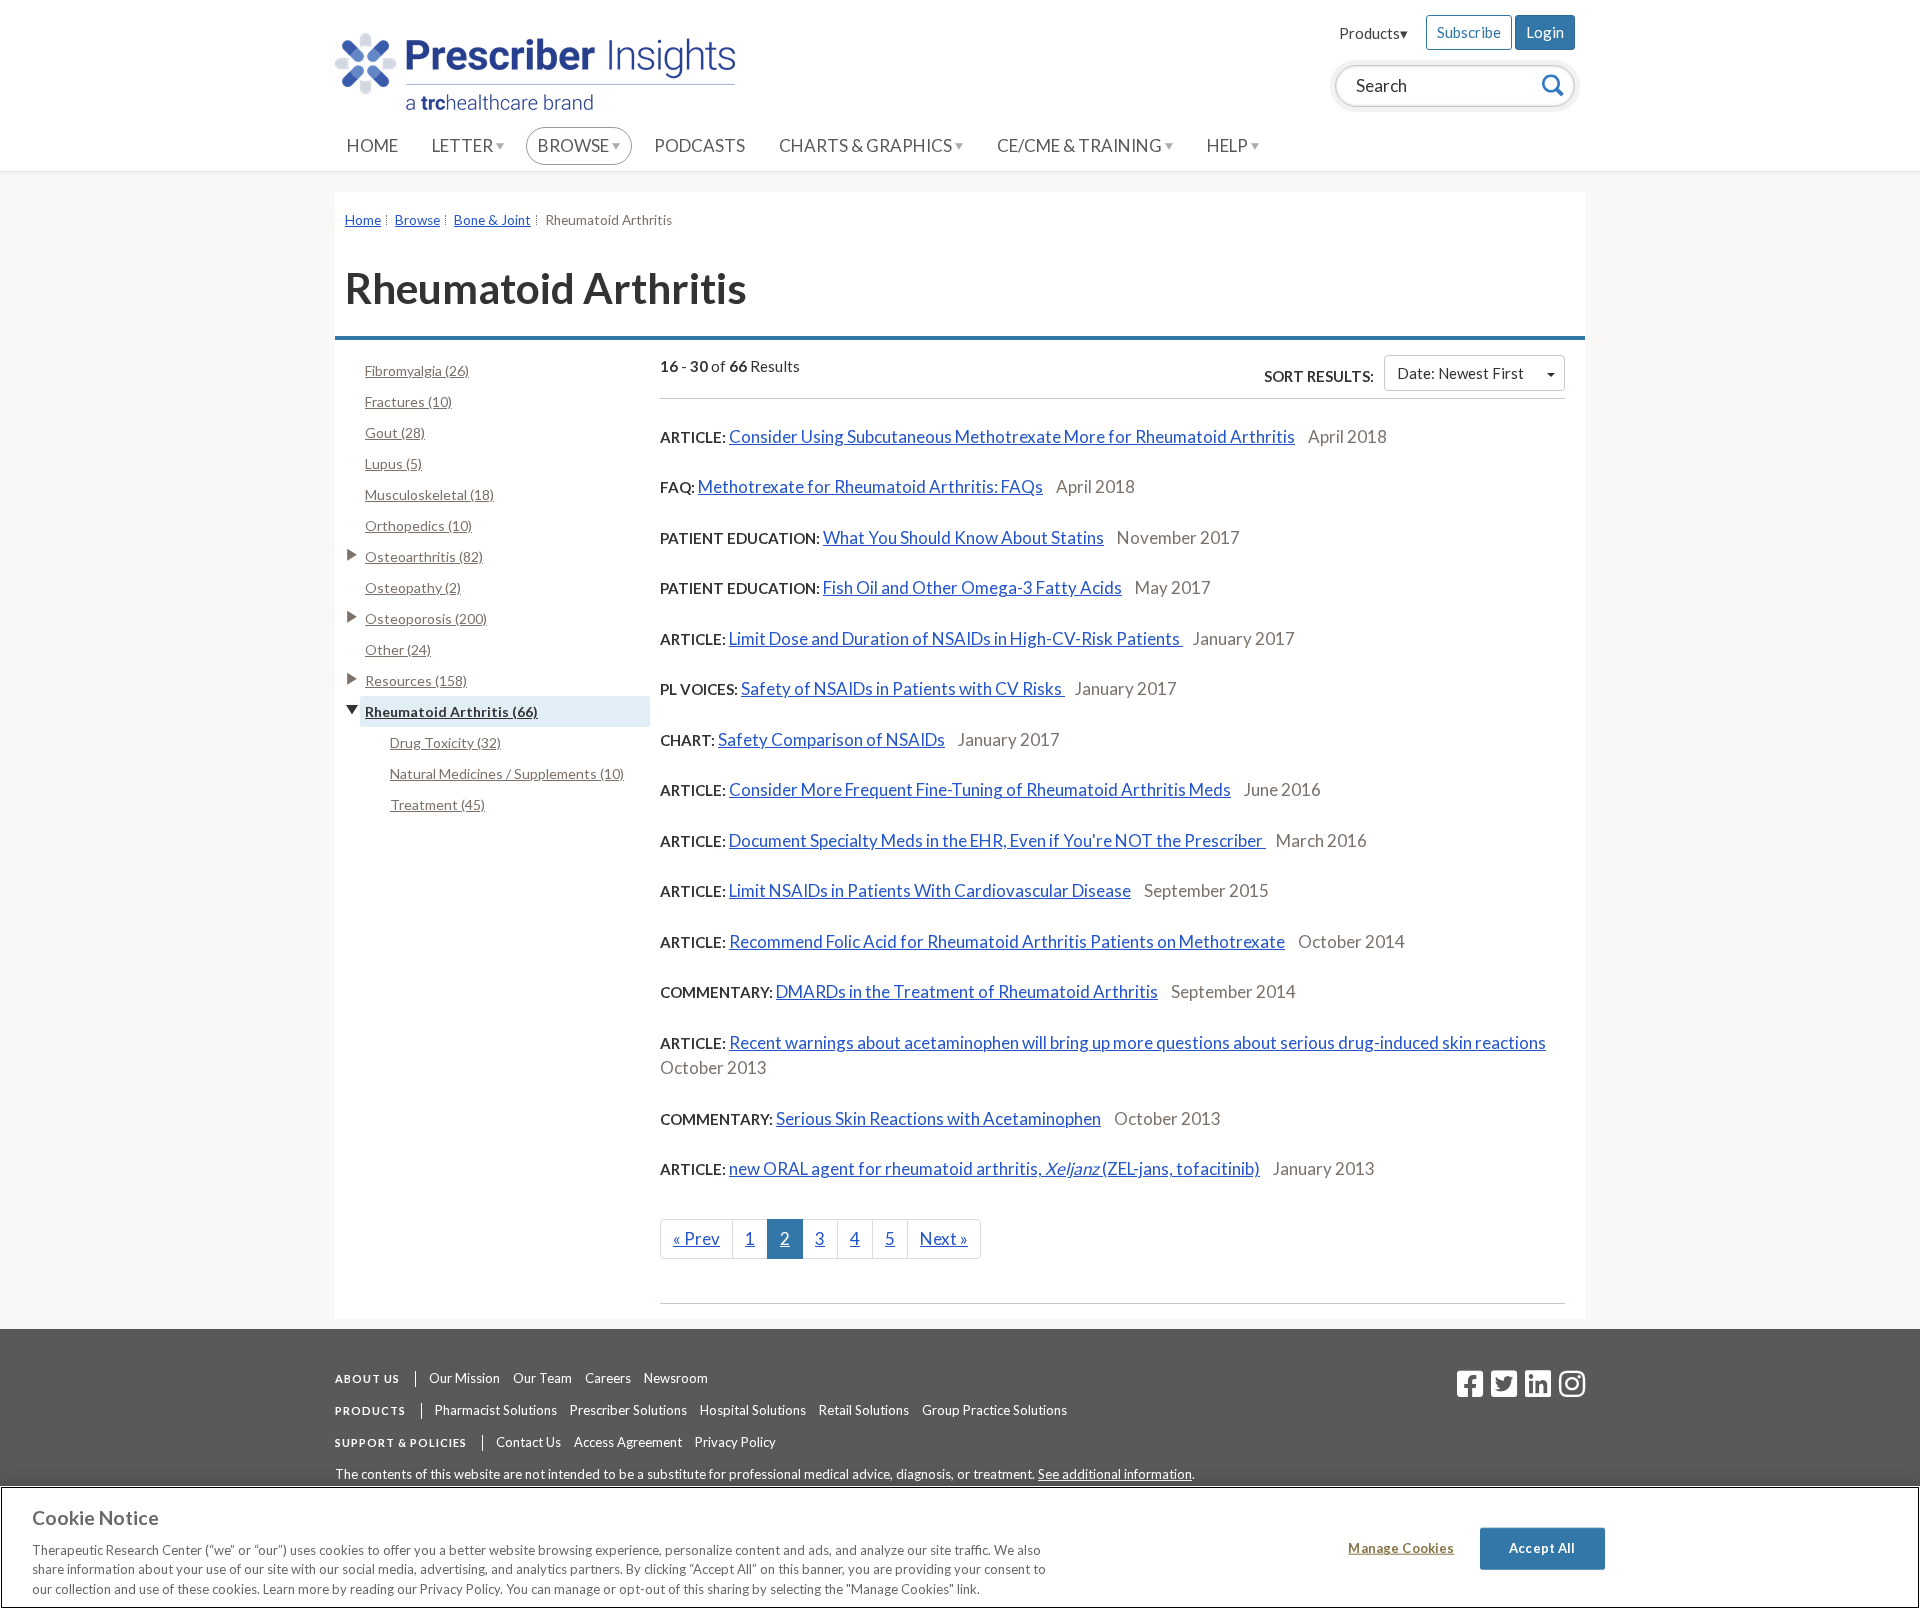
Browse (575, 145)
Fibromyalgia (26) (417, 370)
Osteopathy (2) (413, 587)
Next (944, 1238)
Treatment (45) (437, 804)
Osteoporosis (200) (426, 618)
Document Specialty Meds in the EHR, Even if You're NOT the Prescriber (997, 840)
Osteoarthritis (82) (424, 556)
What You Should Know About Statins (963, 537)
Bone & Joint (492, 220)
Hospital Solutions (753, 1410)
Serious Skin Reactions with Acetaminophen (938, 1118)
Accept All (1542, 1548)
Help (1229, 145)
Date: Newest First (1460, 373)
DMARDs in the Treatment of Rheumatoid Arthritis (967, 991)
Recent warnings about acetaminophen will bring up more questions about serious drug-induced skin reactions (1137, 1042)
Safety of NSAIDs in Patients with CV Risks (903, 688)
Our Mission (464, 1378)
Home (372, 145)
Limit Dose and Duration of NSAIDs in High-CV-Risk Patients (956, 638)
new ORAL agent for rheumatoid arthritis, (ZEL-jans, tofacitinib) (994, 1168)
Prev (696, 1238)
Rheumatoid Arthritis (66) (451, 711)
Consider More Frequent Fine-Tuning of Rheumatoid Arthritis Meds (980, 789)
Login (1545, 32)
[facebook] (1470, 1390)
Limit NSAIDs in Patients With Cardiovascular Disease (930, 890)
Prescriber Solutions (628, 1410)
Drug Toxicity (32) (445, 742)
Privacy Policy (735, 1442)
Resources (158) (416, 680)
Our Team (542, 1378)
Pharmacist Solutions (496, 1410)
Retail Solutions (864, 1410)
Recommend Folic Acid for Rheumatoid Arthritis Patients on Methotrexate (1007, 941)
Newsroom (676, 1378)
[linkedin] (1538, 1390)
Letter (464, 145)
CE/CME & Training (1081, 145)
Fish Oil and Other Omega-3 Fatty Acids (972, 587)
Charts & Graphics (867, 145)
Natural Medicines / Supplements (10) (507, 773)
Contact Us (528, 1442)
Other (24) (398, 649)
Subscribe (1469, 32)
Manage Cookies (1401, 1548)
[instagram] (1572, 1390)
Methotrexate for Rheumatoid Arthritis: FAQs (870, 486)
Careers (608, 1378)
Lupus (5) (393, 463)
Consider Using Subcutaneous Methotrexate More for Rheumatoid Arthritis (1012, 436)
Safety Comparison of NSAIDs (831, 739)
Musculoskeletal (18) (429, 494)
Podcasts (699, 145)
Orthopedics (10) (418, 525)
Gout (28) (395, 432)
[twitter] (1501, 1390)
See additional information (1115, 1474)
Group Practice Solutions (994, 1410)
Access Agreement (628, 1442)
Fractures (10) (408, 401)
